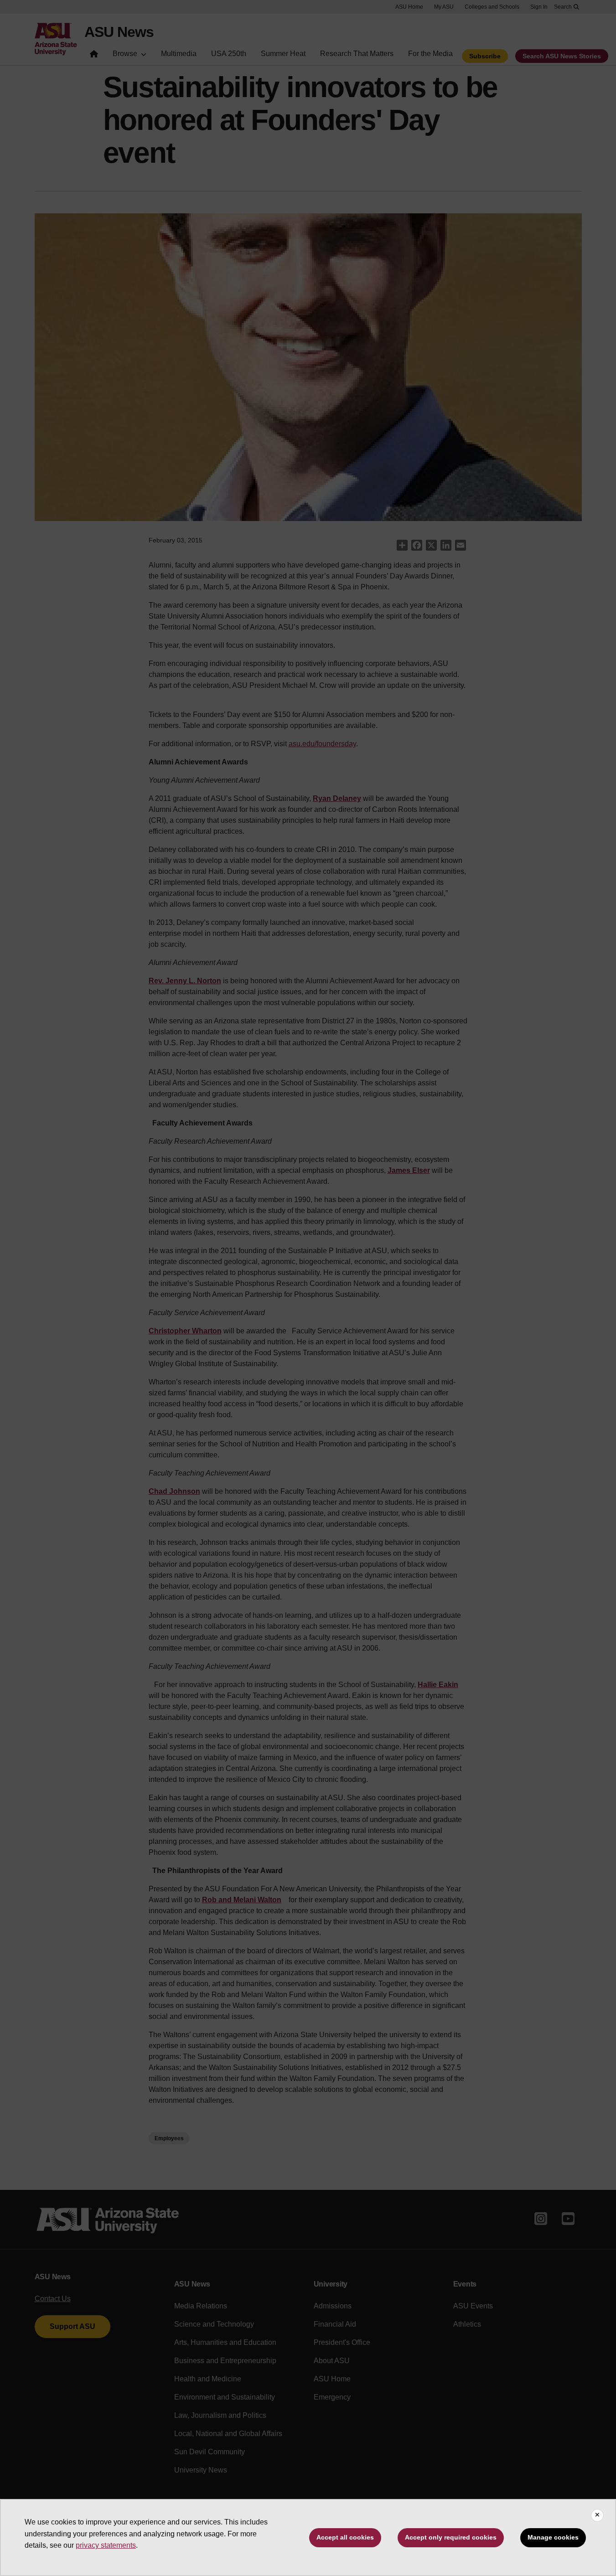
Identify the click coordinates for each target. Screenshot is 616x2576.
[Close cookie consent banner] (597, 2515)
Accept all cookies (345, 2537)
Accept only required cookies (451, 2537)
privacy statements (106, 2545)
